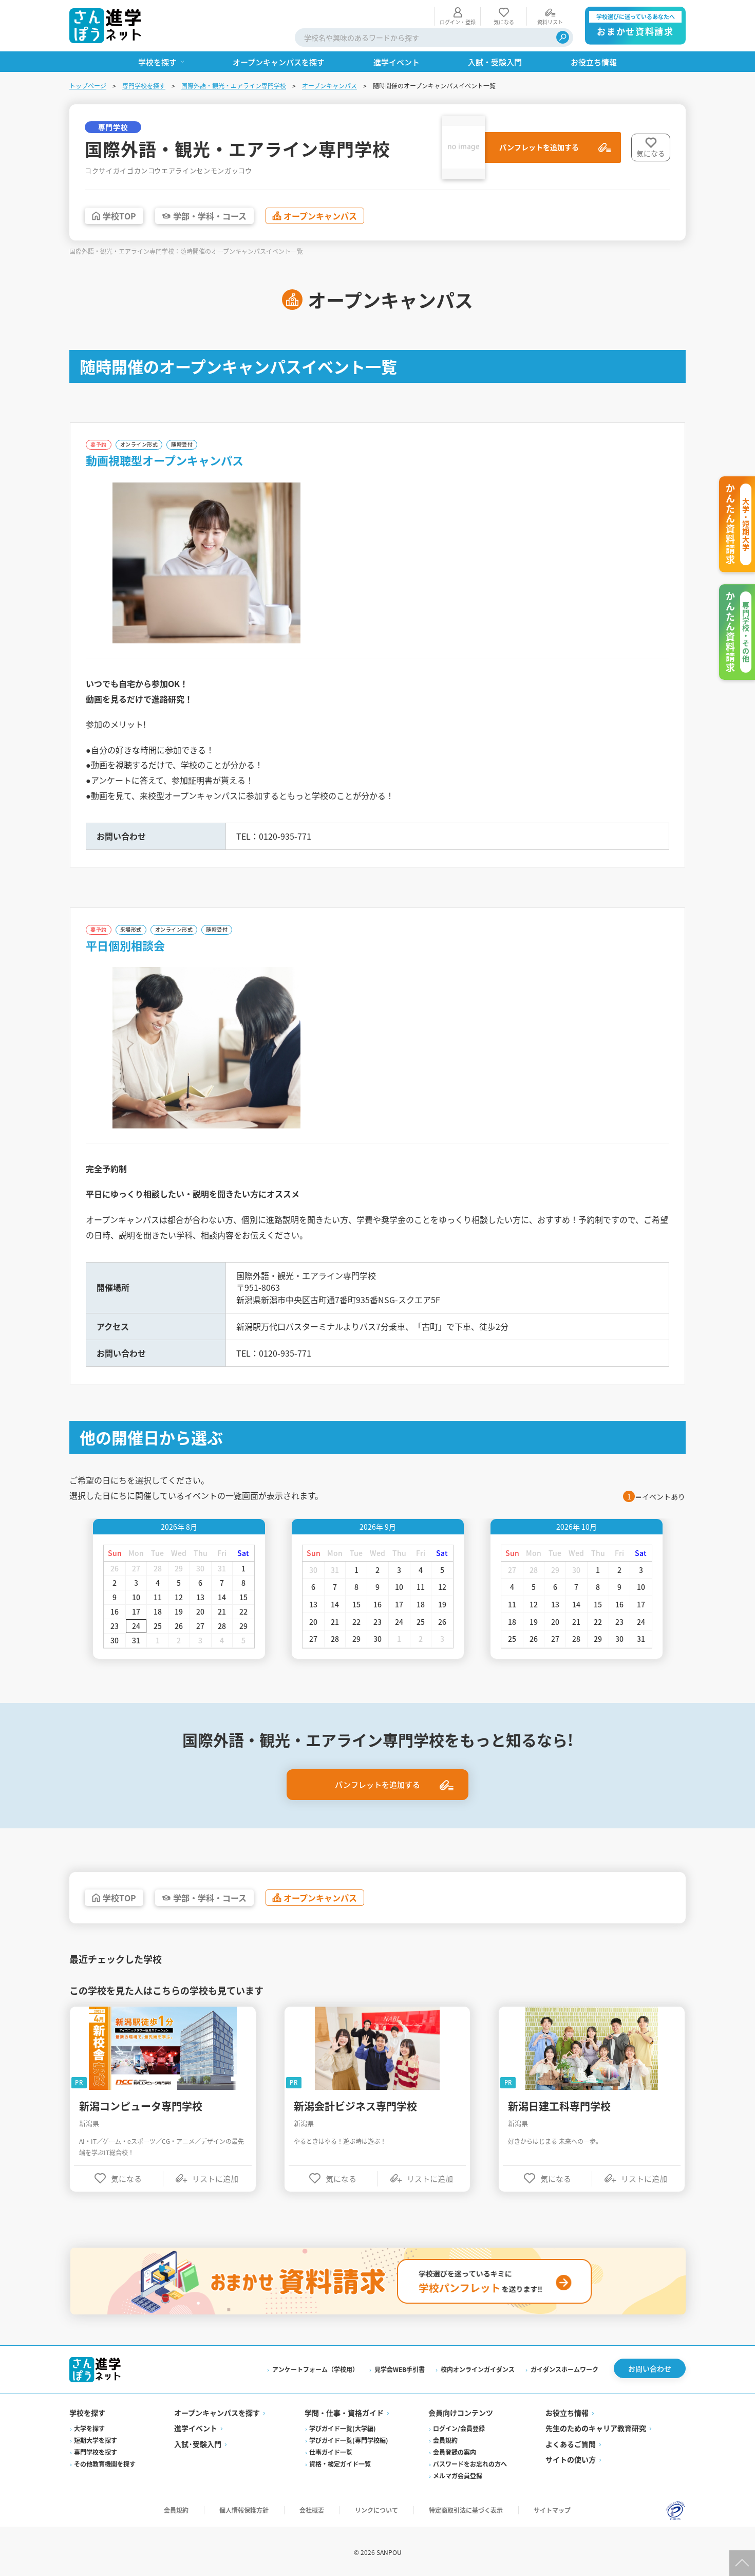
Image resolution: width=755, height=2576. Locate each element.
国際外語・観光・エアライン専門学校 (234, 86)
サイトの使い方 (571, 2459)
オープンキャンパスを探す (217, 2413)
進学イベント (196, 2428)
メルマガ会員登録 (458, 2476)
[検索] (563, 37)
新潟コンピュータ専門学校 (141, 2106)
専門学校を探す (144, 86)
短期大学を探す (96, 2440)
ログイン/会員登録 (459, 2428)
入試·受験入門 (198, 2444)
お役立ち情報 (567, 2413)
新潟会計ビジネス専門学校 (355, 2106)
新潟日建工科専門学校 (559, 2106)
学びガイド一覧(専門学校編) (349, 2440)
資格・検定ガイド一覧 (340, 2464)
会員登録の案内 (455, 2452)
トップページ (88, 86)
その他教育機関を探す (105, 2464)
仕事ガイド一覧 (331, 2452)
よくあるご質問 (571, 2444)
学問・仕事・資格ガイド (344, 2413)
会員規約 (445, 2440)
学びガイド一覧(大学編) (343, 2428)
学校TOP (119, 216)
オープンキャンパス (329, 86)
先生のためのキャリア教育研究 (596, 2428)
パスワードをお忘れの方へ (470, 2464)
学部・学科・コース (210, 216)
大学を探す (89, 2428)
